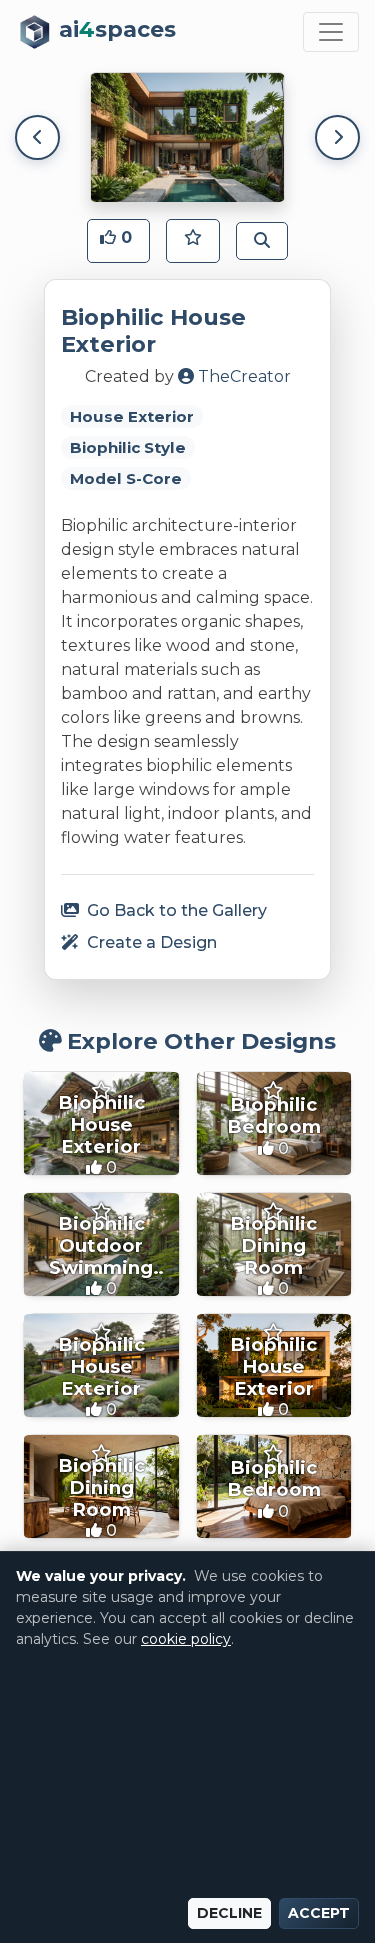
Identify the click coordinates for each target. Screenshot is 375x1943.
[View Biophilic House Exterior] (101, 1123)
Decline (229, 1913)
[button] (118, 241)
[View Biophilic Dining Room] (274, 1244)
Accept (319, 1913)
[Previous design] (37, 137)
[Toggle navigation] (331, 32)
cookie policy (186, 1639)
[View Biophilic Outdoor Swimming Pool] (101, 1244)
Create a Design (150, 942)
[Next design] (337, 137)
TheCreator (242, 376)
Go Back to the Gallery (175, 910)
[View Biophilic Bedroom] (274, 1123)
